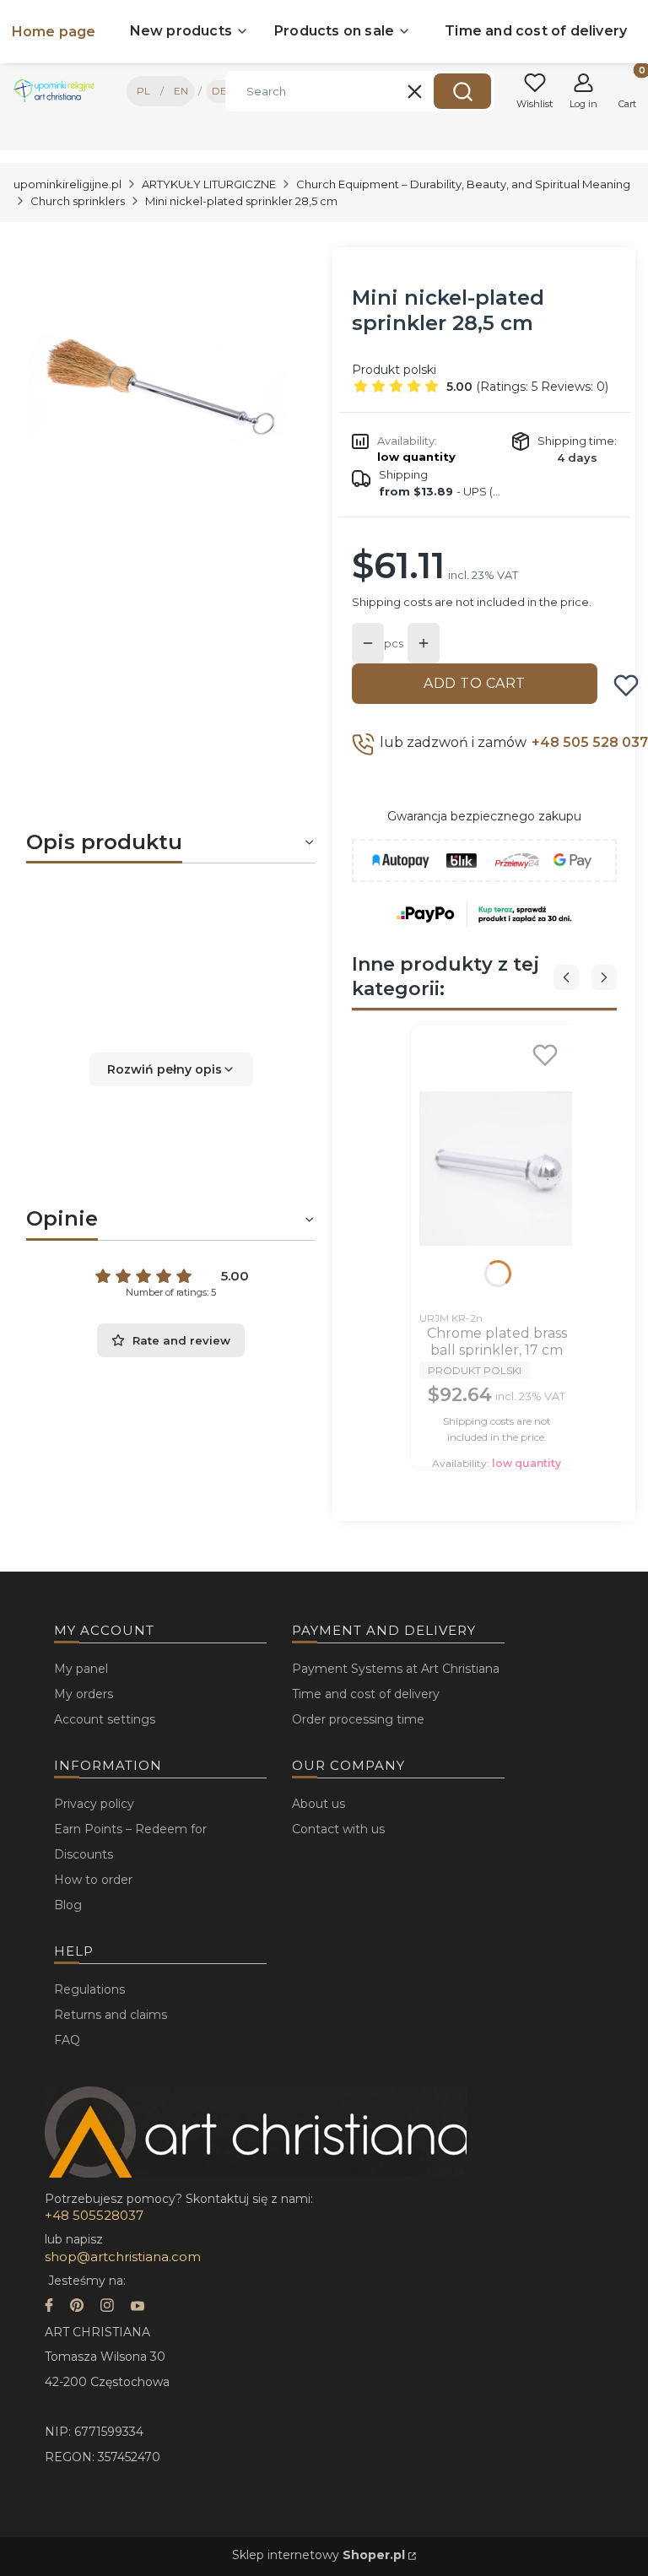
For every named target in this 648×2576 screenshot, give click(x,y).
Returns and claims (111, 2015)
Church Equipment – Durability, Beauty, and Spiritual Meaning (463, 184)
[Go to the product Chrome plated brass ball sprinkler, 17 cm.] (497, 1168)
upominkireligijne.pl (67, 184)
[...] (157, 393)
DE (219, 91)
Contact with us (338, 1829)
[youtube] (138, 2307)
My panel (81, 1669)
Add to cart (475, 683)
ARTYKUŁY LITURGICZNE (209, 184)
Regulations (89, 1989)
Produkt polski (394, 370)
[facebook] (49, 2307)
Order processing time (358, 1719)
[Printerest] (77, 2307)
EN (181, 91)
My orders (84, 1694)
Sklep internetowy (319, 2555)
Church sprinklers (78, 201)
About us (319, 1804)
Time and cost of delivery (366, 1694)
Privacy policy (94, 1804)
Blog (68, 1905)
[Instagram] (107, 2307)
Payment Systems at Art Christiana (396, 1669)
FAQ (67, 2040)
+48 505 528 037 (590, 742)
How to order (93, 1880)
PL (143, 91)
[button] (462, 91)
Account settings (105, 1719)
